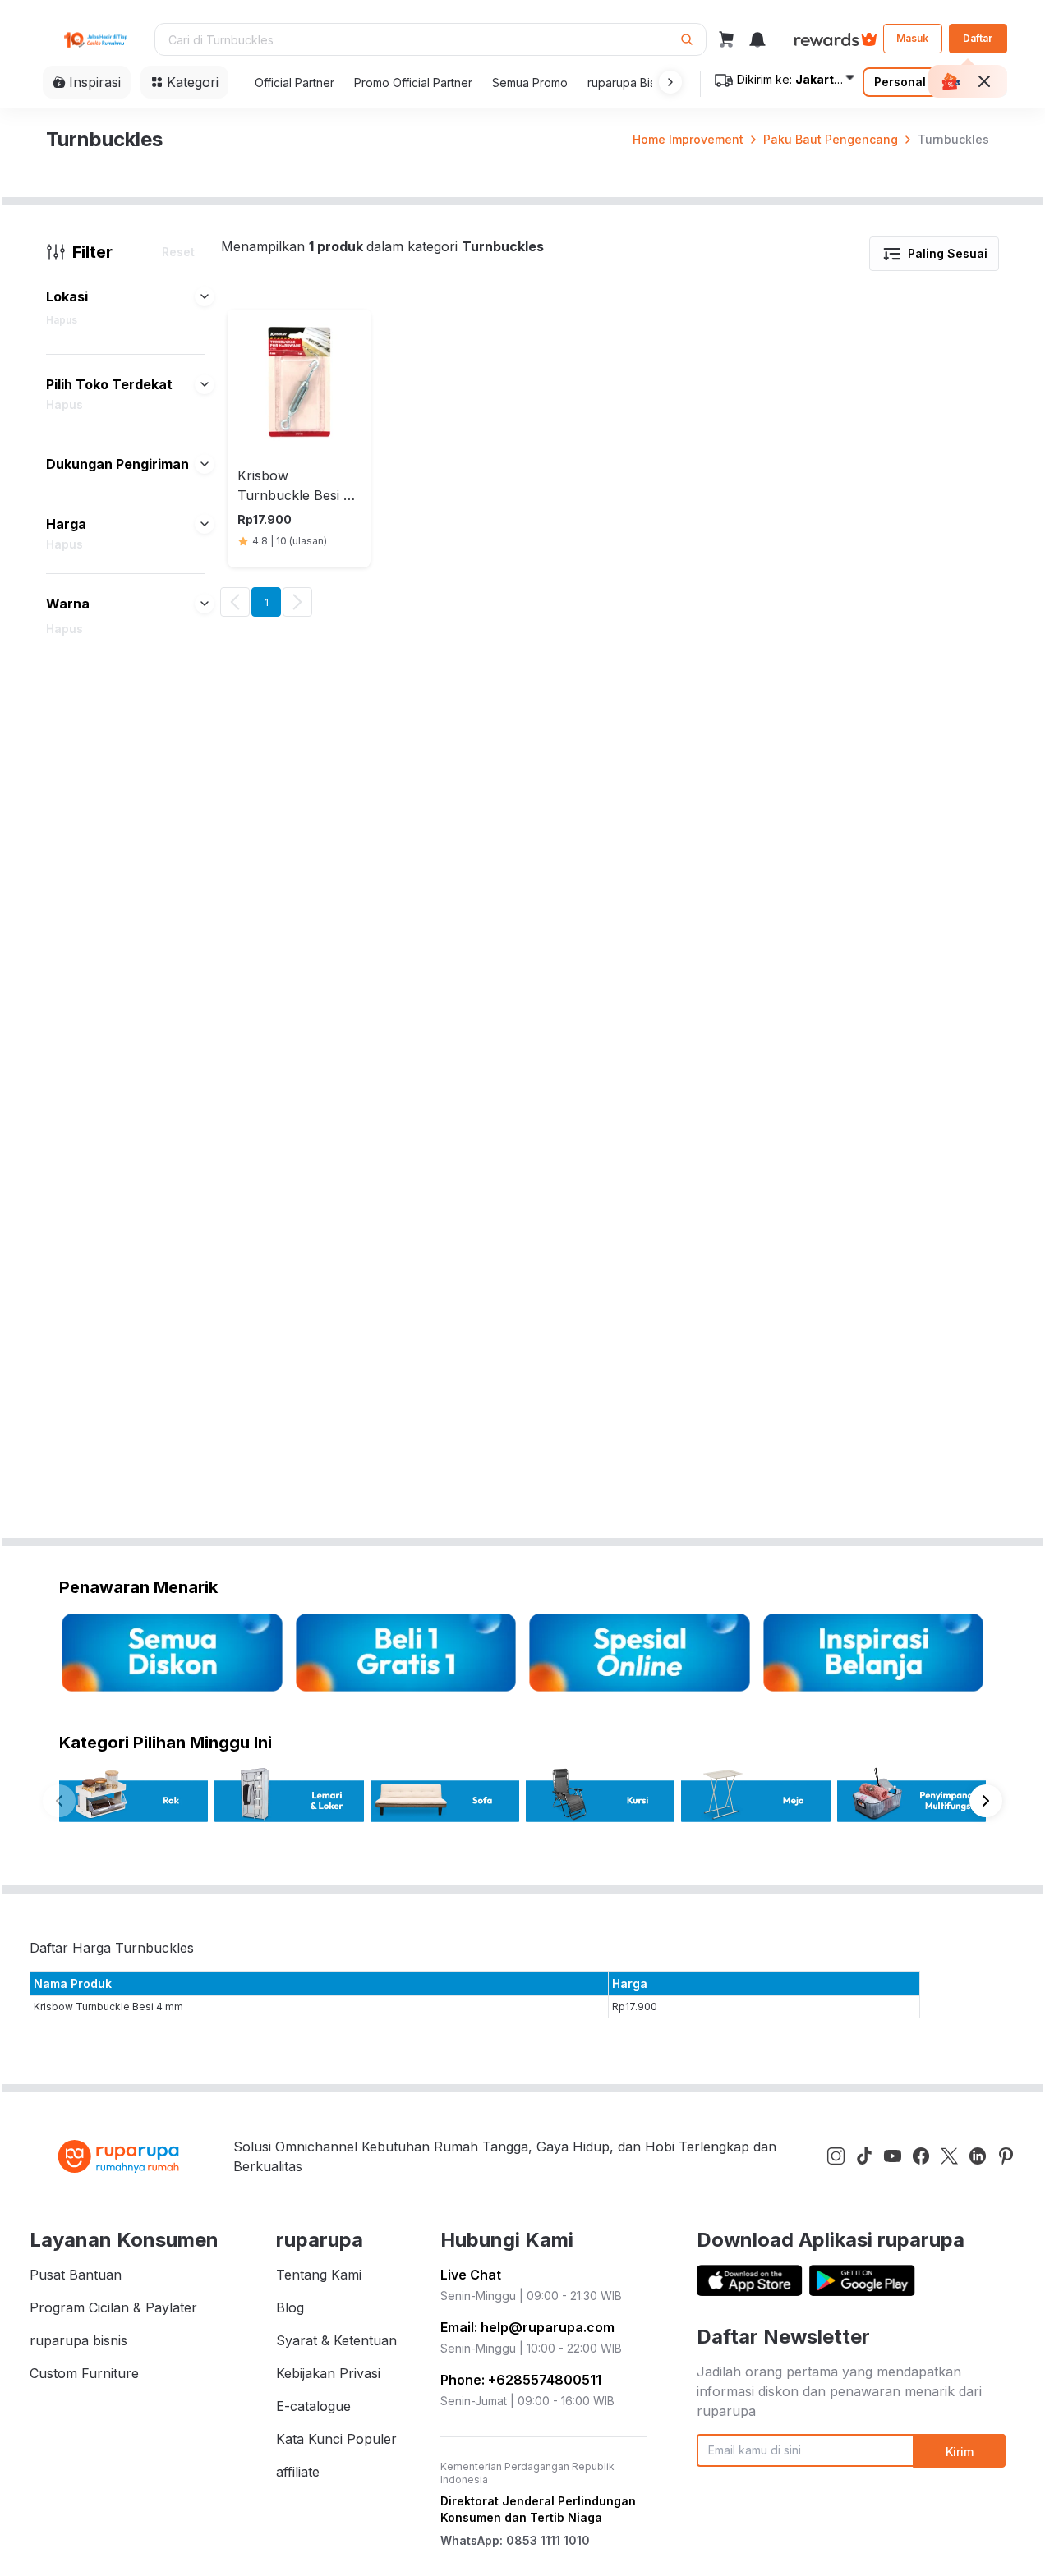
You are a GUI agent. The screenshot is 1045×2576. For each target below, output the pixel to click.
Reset (178, 252)
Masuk (912, 38)
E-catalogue (313, 2406)
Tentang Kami (319, 2275)
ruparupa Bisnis (629, 83)
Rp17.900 (635, 2007)
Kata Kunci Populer (336, 2439)
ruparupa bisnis (78, 2340)
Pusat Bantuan (76, 2275)
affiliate (298, 2472)
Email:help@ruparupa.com (527, 2327)
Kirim (960, 2452)
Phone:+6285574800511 (521, 2380)
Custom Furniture (84, 2373)
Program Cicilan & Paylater (113, 2307)
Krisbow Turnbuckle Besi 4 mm (108, 2007)
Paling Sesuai (948, 253)
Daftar (978, 38)
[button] (667, 82)
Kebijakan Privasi (328, 2373)
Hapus (62, 320)
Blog (290, 2307)
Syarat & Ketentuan (336, 2340)
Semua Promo (530, 83)
